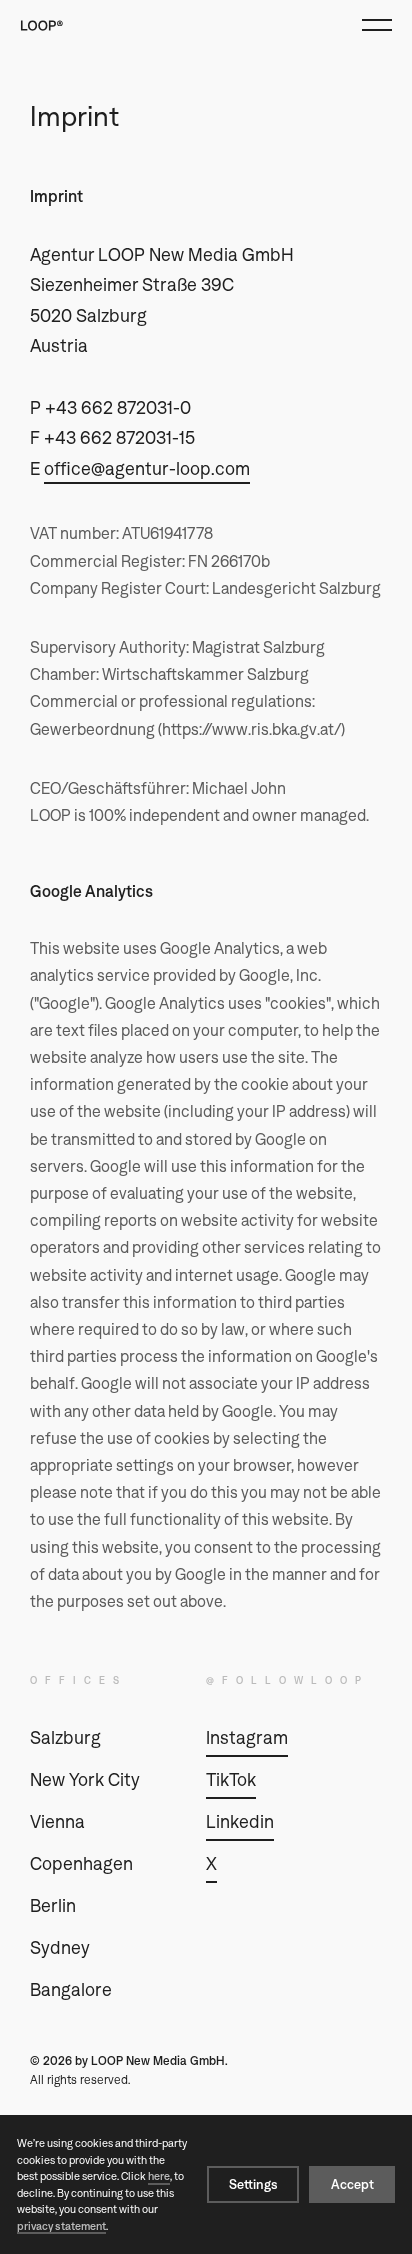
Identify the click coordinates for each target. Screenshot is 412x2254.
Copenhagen (109, 1866)
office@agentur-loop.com (147, 468)
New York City (109, 1782)
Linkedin (240, 1821)
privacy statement (61, 2226)
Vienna (109, 1824)
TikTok (231, 1779)
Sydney (109, 1950)
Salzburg (109, 1740)
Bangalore (109, 1992)
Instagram (247, 1737)
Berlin (109, 1908)
